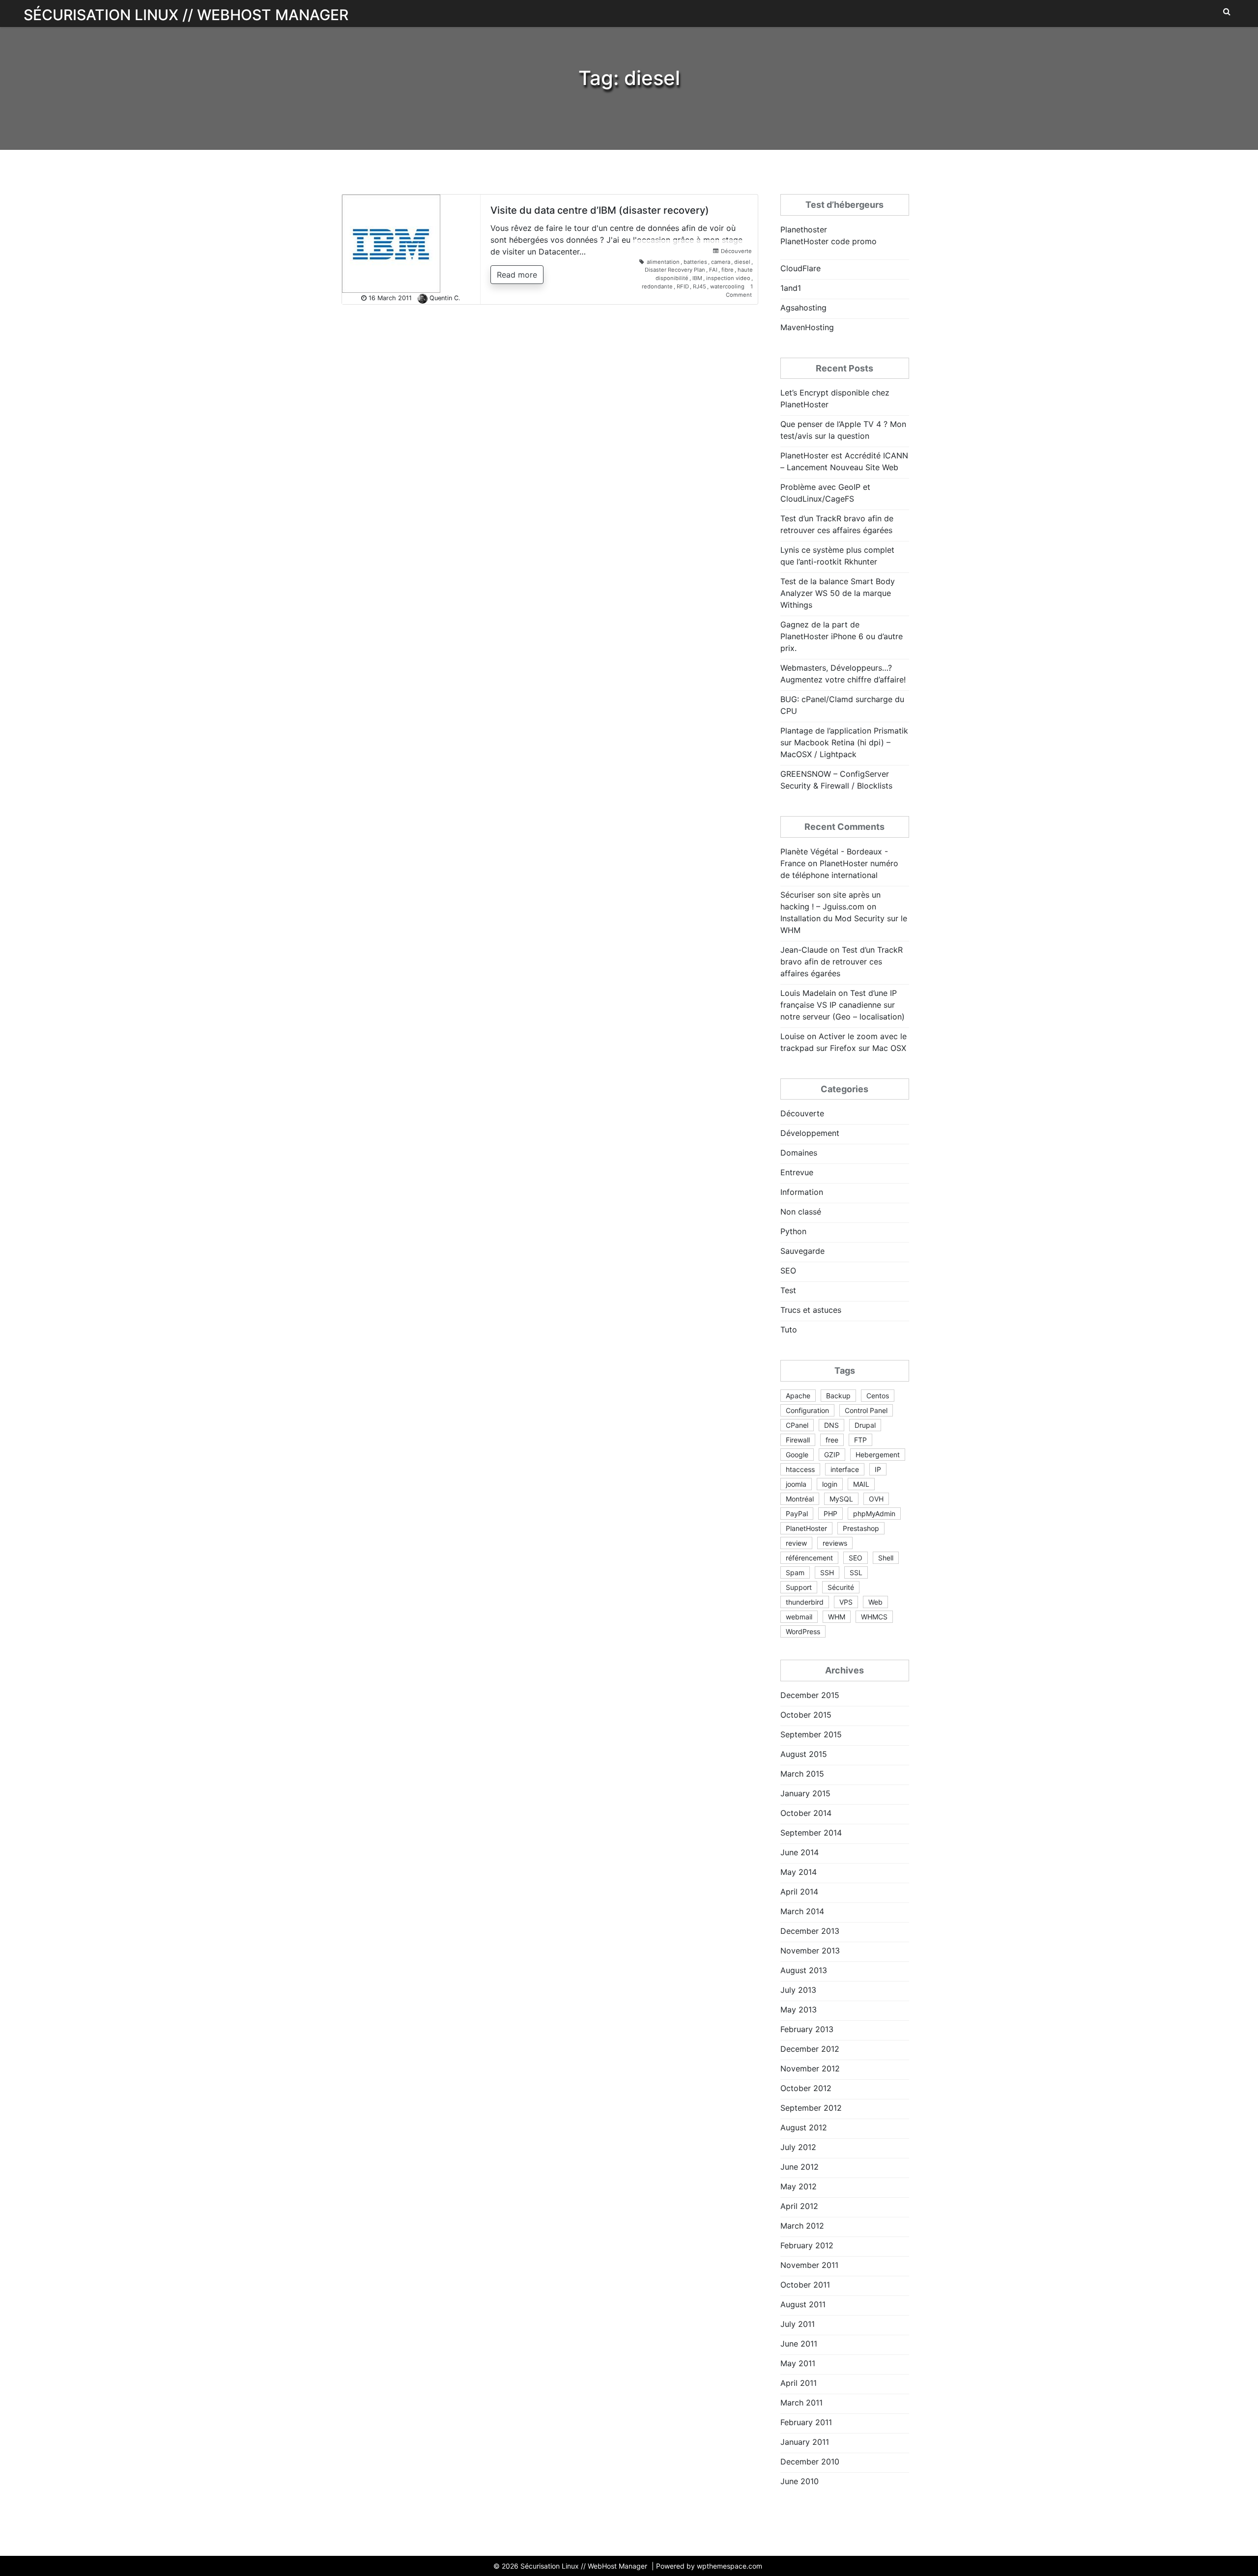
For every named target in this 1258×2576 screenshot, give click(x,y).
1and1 (791, 288)
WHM (837, 1617)
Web (875, 1602)
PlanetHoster (806, 1528)
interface (845, 1469)
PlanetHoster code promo (829, 241)
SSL (856, 1572)
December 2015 (810, 1695)
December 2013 (810, 1931)
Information (802, 1192)
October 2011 (805, 2285)
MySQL (841, 1499)
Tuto (789, 1330)
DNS (831, 1425)
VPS (846, 1602)
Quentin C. (445, 298)
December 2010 (810, 2462)
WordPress (803, 1631)
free (832, 1440)
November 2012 (810, 2068)
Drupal (865, 1425)
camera (721, 262)
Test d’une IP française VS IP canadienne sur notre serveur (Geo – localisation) (843, 1005)
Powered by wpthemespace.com (709, 2566)
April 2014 (799, 1892)
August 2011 (803, 2304)
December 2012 (810, 2049)
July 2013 (798, 1990)
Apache (798, 1396)
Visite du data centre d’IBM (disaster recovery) (600, 210)
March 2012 (802, 2226)
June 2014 (800, 1852)
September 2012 (811, 2108)
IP (878, 1469)
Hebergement (878, 1455)
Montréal (800, 1499)
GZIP (832, 1455)
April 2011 (799, 2383)
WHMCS (874, 1617)
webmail (799, 1617)
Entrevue (797, 1172)
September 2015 (811, 1734)
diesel (742, 262)
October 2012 (806, 2088)
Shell (886, 1558)
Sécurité (841, 1587)
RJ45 (700, 286)
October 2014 (806, 1813)
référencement (809, 1558)
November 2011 (809, 2265)
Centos (878, 1396)
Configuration (807, 1410)
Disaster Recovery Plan (675, 270)
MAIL (861, 1484)
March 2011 (801, 2403)
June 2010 (800, 2481)
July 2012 (798, 2147)
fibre (728, 270)
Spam (795, 1572)
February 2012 (807, 2245)
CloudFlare (801, 268)
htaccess (800, 1469)
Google (797, 1455)
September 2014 (811, 1833)
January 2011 (805, 2442)
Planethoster (804, 229)
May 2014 (799, 1872)
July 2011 (798, 2324)
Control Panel (866, 1410)
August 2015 (804, 1754)
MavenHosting (807, 327)
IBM (697, 278)
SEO (788, 1271)
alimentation (663, 262)
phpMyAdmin (874, 1514)
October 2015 (806, 1715)
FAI (713, 270)
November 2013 (810, 1951)
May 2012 (799, 2186)
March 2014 (802, 1911)
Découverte (736, 251)
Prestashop (861, 1528)
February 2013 (807, 2029)
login (830, 1484)
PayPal (797, 1514)
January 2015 (805, 1793)
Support (799, 1587)
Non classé (801, 1212)
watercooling (727, 286)
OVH (876, 1499)
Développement (810, 1133)
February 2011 (806, 2422)
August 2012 (804, 2127)
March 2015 (802, 1774)
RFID (683, 286)
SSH (827, 1572)
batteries (695, 262)
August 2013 (804, 1970)
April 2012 (799, 2206)
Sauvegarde (802, 1251)
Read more (517, 275)
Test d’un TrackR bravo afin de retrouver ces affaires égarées (842, 962)
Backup (838, 1396)
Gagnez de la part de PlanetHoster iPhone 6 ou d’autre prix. (842, 636)
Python (793, 1231)
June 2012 (800, 2167)
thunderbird (805, 1602)
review (796, 1543)
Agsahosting (803, 308)
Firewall (798, 1440)
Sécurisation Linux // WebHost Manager (186, 15)
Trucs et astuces (811, 1310)
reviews (835, 1543)
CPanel (797, 1425)
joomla (796, 1484)
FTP (860, 1440)
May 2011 (798, 2363)
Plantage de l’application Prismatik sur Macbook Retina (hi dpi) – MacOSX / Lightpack (844, 742)
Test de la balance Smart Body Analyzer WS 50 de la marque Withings (838, 593)
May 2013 (799, 2010)
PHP (830, 1514)
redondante (657, 286)
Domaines (799, 1153)
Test (788, 1290)
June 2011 (799, 2344)
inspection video (728, 278)
